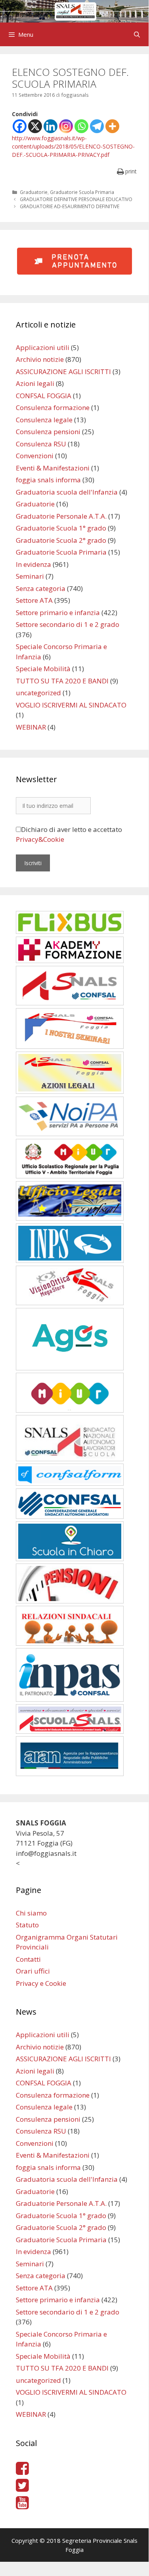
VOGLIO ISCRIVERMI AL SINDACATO (71, 705)
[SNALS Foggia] (74, 10)
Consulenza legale (44, 420)
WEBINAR (31, 727)
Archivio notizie (40, 359)
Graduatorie (34, 192)
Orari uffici (33, 1971)
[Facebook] (20, 126)
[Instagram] (66, 126)
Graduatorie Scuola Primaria (82, 192)
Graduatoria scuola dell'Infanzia (67, 492)
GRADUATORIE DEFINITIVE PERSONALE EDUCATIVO (76, 199)
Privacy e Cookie (41, 1983)
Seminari (30, 576)
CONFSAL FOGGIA (44, 396)
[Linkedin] (51, 126)
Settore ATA (34, 600)
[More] (112, 126)
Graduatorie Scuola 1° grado (61, 528)
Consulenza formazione (53, 407)
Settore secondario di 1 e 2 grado (68, 624)
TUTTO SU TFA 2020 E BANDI (62, 681)
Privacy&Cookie (40, 839)
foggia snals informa (48, 480)
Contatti (28, 1959)
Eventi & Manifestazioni (53, 468)
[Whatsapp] (81, 126)
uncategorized (38, 693)
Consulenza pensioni (48, 432)
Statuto (27, 1925)
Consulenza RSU (41, 444)
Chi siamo (31, 1913)
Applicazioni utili (43, 347)
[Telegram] (97, 126)
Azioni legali (35, 383)
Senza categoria (41, 588)
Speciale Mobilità (43, 669)
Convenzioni (35, 456)
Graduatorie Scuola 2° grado (61, 540)
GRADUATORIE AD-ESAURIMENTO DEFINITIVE (70, 206)
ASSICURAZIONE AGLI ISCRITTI (63, 372)
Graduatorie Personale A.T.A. (61, 516)
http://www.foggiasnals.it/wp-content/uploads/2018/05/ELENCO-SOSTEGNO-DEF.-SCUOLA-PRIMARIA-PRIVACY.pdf (73, 146)
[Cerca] (137, 34)
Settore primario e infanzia (58, 612)
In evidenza (33, 564)
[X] (35, 126)
